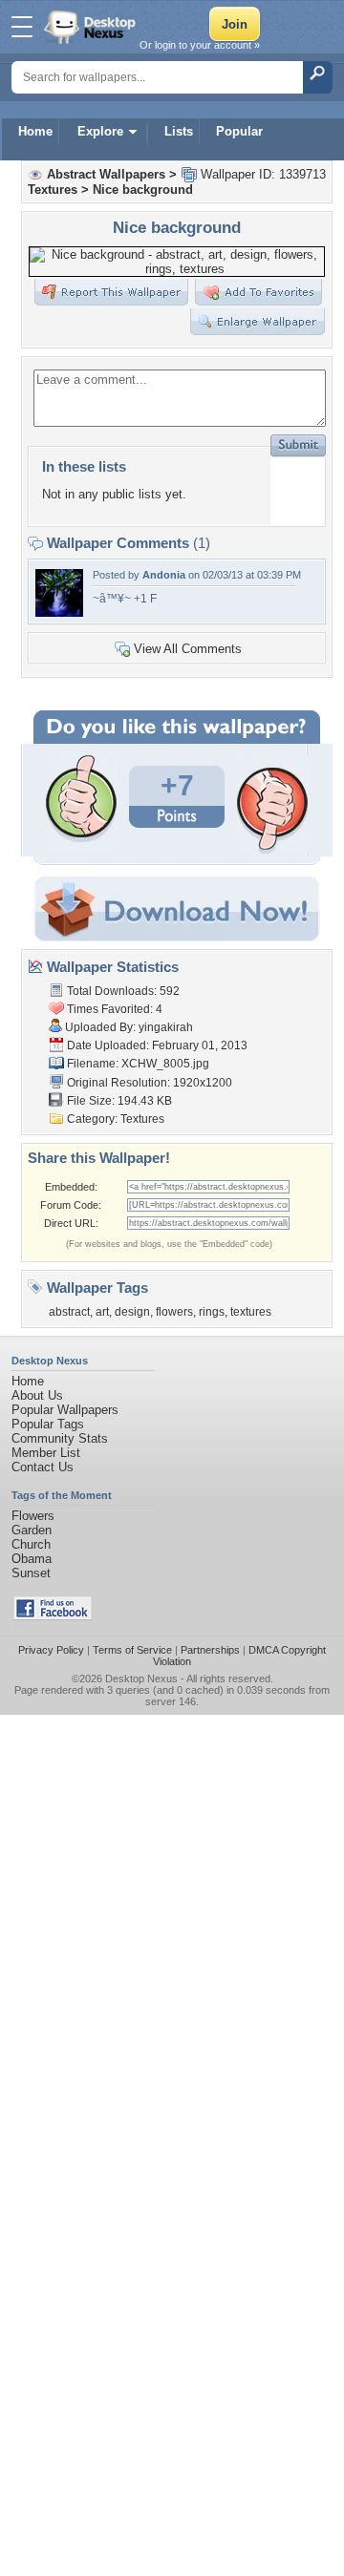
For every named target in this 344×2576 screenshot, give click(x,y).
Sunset (31, 1573)
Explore (100, 131)
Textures (53, 190)
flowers (174, 1312)
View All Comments (188, 649)
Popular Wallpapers (65, 1410)
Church (31, 1544)
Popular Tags (48, 1424)
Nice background (143, 190)
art (102, 1312)
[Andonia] (59, 612)
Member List (46, 1453)
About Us (37, 1395)
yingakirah (166, 1027)
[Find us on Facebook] (53, 1616)
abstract (69, 1312)
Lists (179, 131)
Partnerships (210, 1650)
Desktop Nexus (141, 1679)
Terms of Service (132, 1650)
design (132, 1312)
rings (212, 1312)
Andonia (164, 575)
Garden (32, 1530)
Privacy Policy (51, 1650)
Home (35, 131)
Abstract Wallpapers (106, 174)
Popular (239, 131)
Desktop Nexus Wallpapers (92, 27)
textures (251, 1312)
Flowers (33, 1516)
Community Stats (60, 1438)
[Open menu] (22, 27)
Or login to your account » (200, 45)
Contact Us (43, 1467)
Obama (32, 1559)
